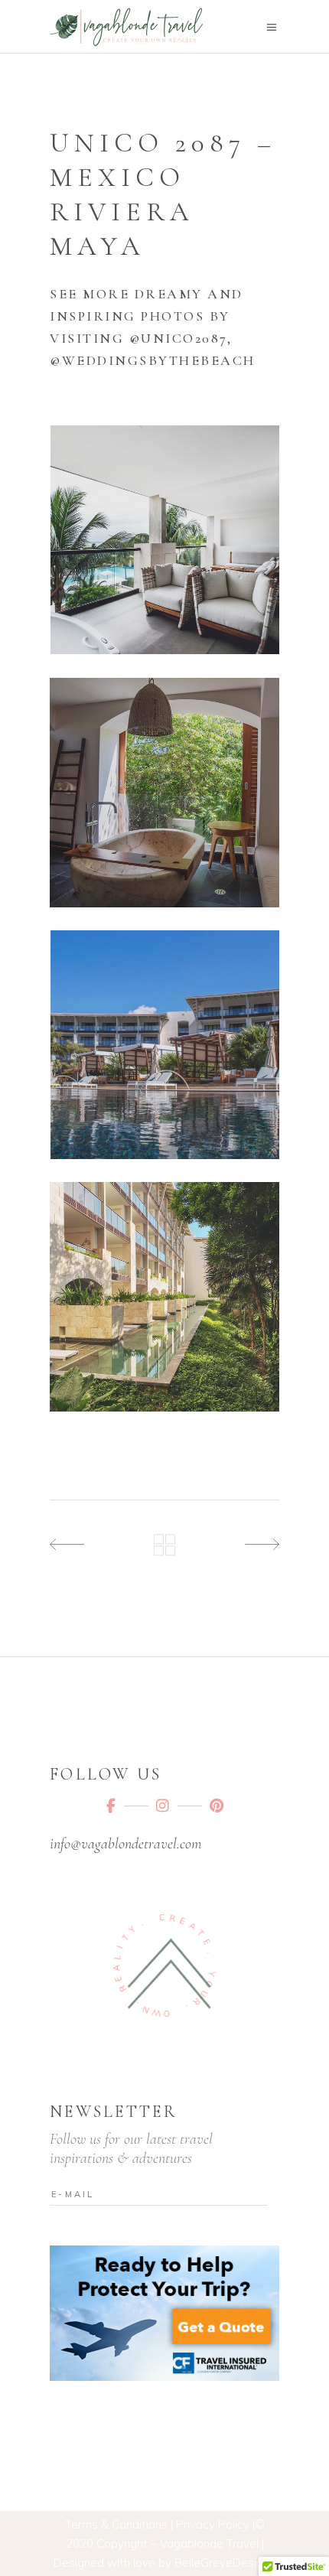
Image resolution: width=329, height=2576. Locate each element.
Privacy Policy (213, 2524)
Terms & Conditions (116, 2524)
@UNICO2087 (178, 338)
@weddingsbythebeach (153, 360)
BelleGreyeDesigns (225, 2563)
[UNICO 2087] (164, 540)
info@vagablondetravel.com (125, 1844)
